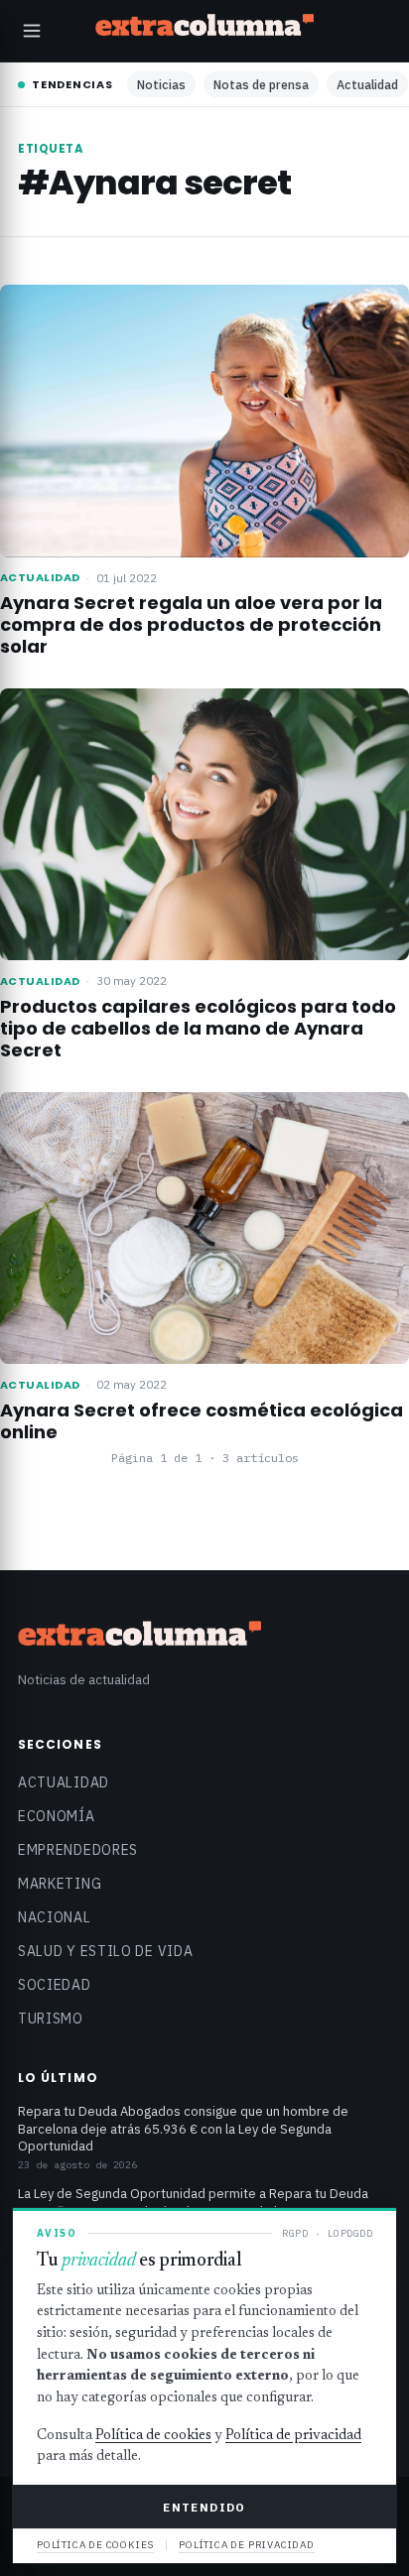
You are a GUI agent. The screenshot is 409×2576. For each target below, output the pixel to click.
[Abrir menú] (32, 31)
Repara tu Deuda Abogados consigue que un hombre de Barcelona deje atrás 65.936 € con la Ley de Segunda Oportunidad (183, 2129)
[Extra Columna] (204, 28)
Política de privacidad (293, 2436)
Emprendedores (78, 1850)
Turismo (51, 2019)
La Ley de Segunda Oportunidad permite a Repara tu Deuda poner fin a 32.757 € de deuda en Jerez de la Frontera (193, 2203)
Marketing (60, 1884)
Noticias (161, 84)
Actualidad (367, 84)
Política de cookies (153, 2436)
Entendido (204, 2507)
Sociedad (55, 1985)
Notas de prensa (261, 84)
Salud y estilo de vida (105, 1951)
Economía (57, 1816)
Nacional (55, 1917)
